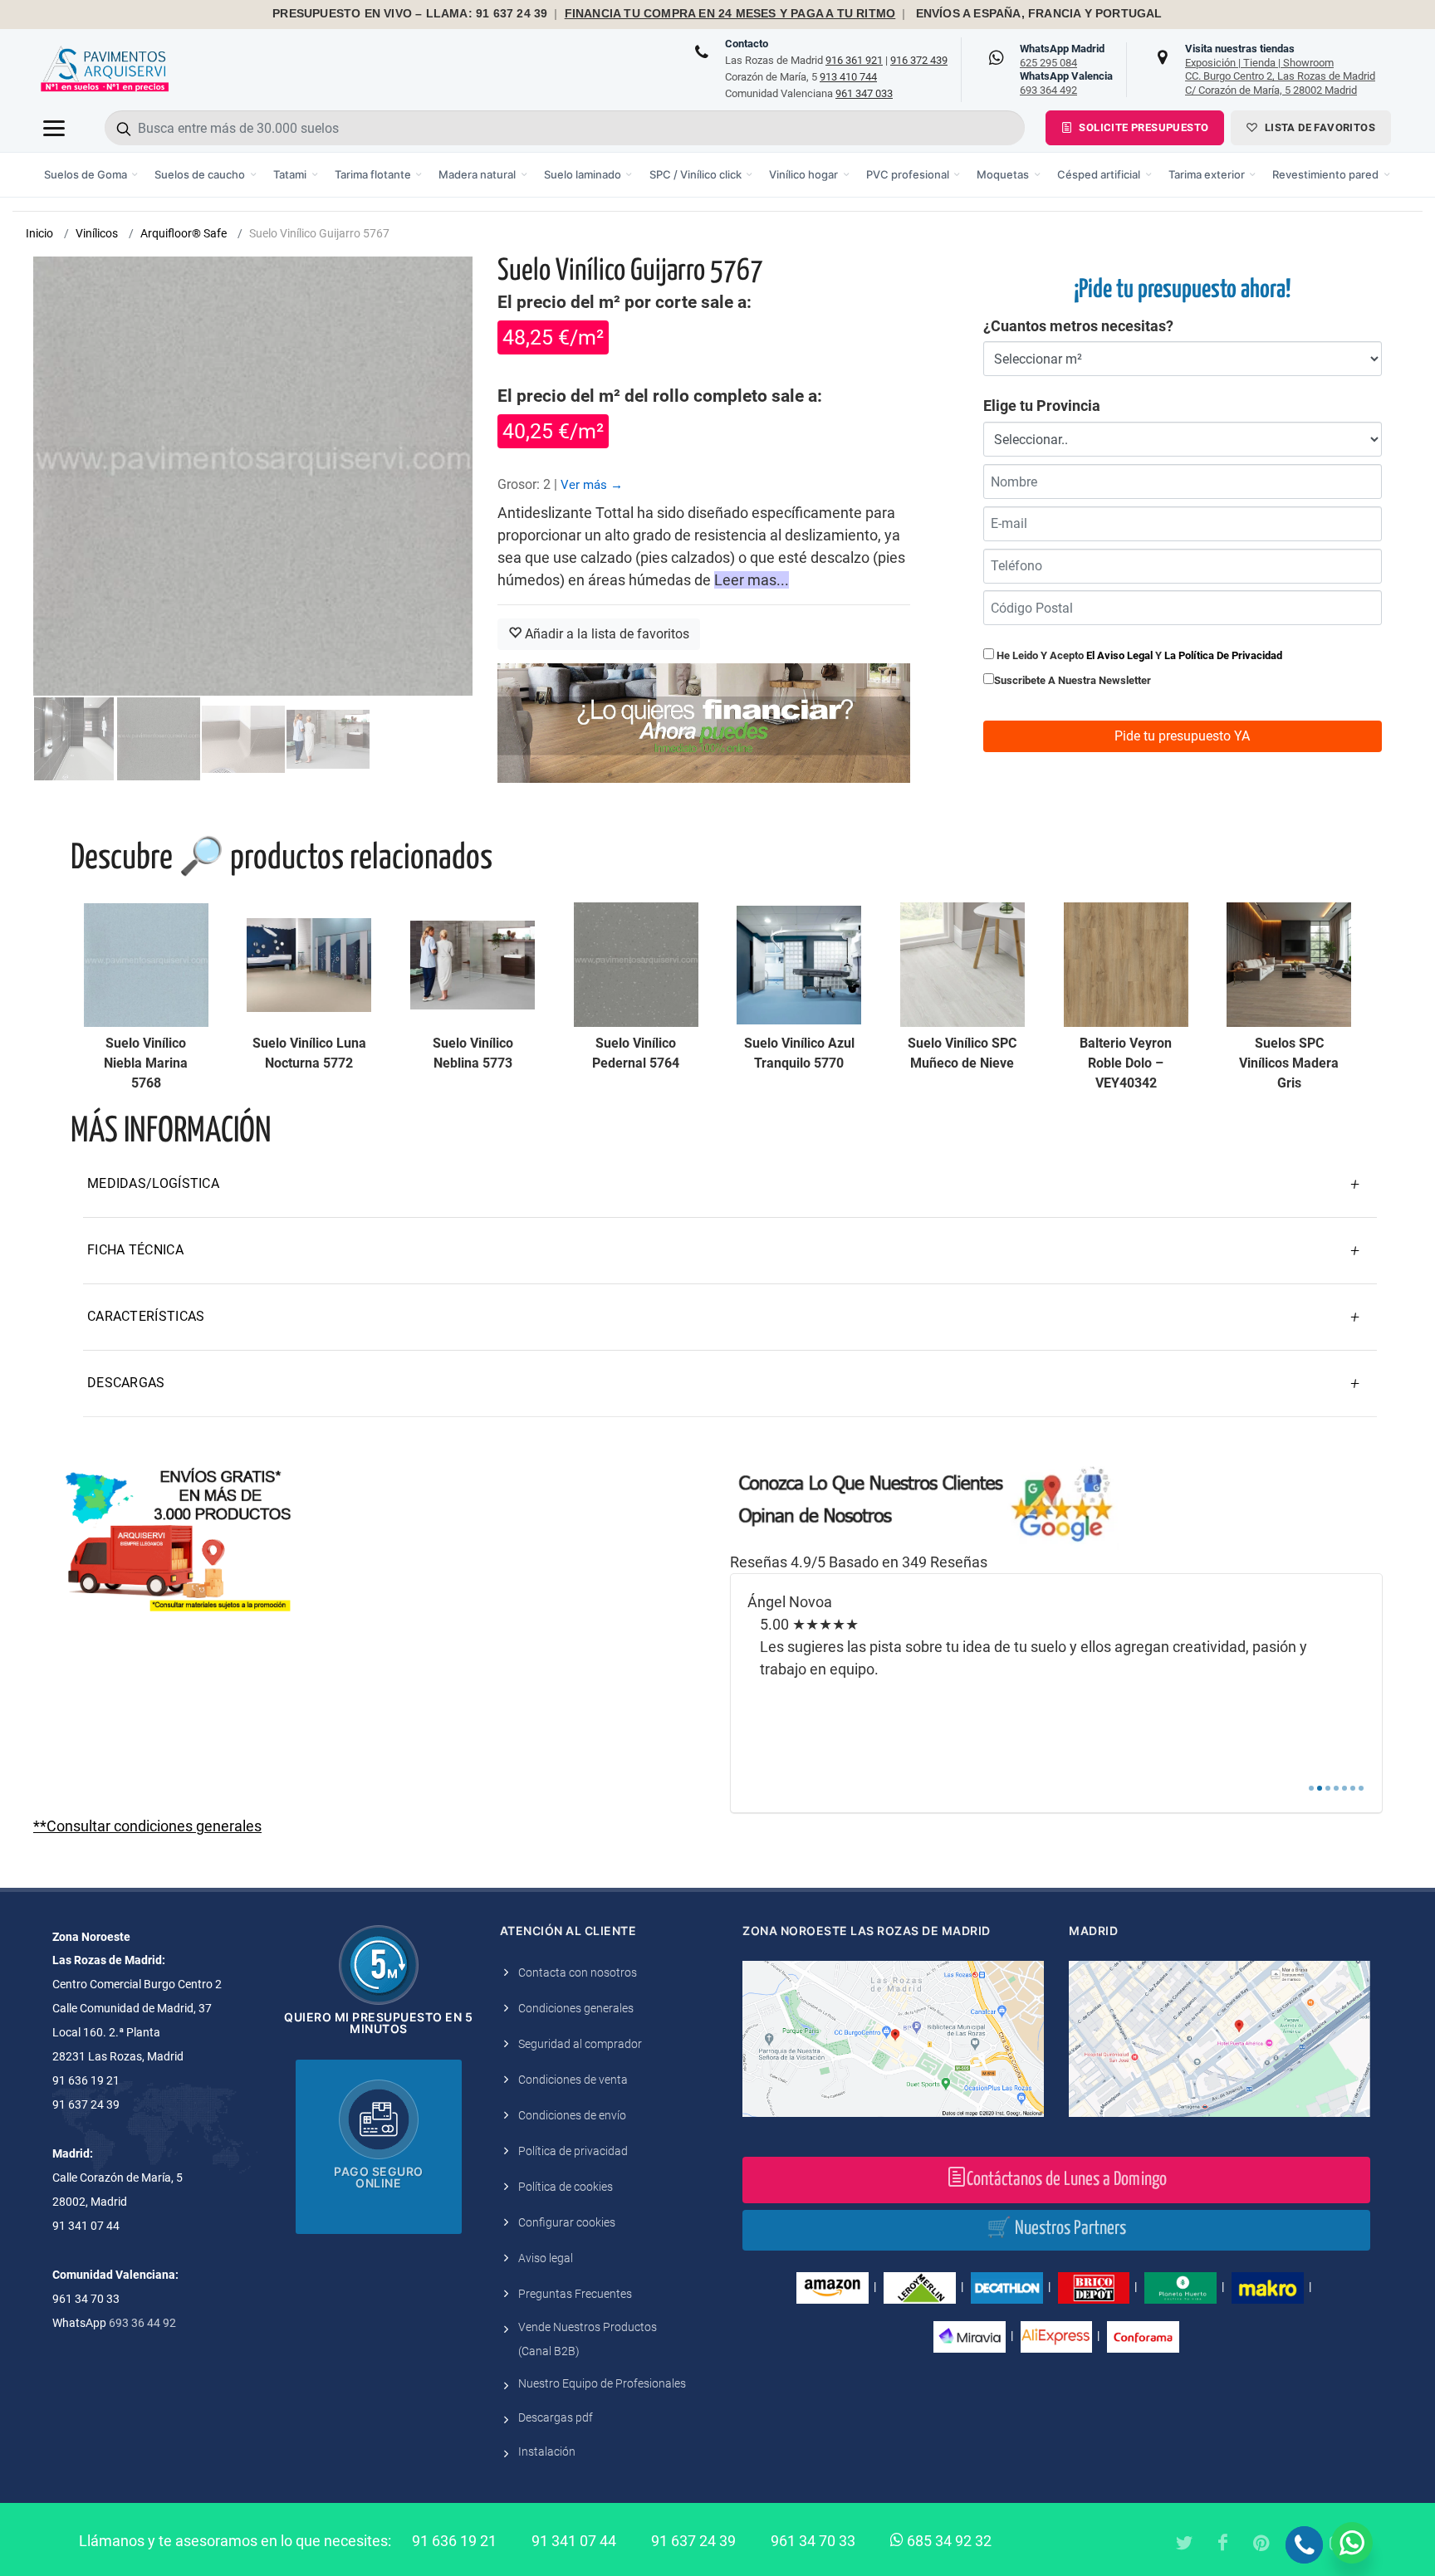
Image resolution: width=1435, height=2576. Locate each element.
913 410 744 (848, 77)
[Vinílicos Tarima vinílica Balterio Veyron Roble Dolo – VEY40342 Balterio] (1126, 965)
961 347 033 (864, 93)
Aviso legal (546, 2258)
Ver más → (592, 485)
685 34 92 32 (948, 2541)
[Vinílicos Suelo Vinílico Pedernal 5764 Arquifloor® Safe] (636, 965)
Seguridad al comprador (580, 2044)
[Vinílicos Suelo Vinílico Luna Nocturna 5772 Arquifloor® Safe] (309, 965)
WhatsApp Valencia (1066, 83)
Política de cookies (566, 2187)
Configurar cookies (567, 2222)
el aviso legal (1119, 655)
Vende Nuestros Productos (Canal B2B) (588, 2339)
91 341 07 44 (574, 2541)
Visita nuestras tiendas (1280, 69)
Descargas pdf (556, 2417)
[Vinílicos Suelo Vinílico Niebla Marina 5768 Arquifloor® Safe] (146, 965)
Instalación (547, 2451)
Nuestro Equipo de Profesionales (602, 2383)
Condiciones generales (576, 2008)
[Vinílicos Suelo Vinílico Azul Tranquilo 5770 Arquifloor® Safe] (799, 965)
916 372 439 (919, 60)
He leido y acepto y (1138, 655)
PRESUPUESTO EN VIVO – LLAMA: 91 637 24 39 (410, 14)
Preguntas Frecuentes (575, 2294)
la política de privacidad (1223, 655)
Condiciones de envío (572, 2115)
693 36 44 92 (142, 2323)
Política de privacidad (573, 2151)
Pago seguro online (379, 2177)
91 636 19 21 (454, 2541)
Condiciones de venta (573, 2080)
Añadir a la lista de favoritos (605, 634)
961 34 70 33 (813, 2541)
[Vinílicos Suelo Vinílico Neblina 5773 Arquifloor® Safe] (473, 965)
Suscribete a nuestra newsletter (1073, 680)
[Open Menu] (54, 128)
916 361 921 (854, 60)
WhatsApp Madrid (1062, 56)
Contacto (747, 44)
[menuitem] (92, 175)
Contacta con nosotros (578, 1972)
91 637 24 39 (693, 2541)
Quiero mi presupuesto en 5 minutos (378, 2023)
